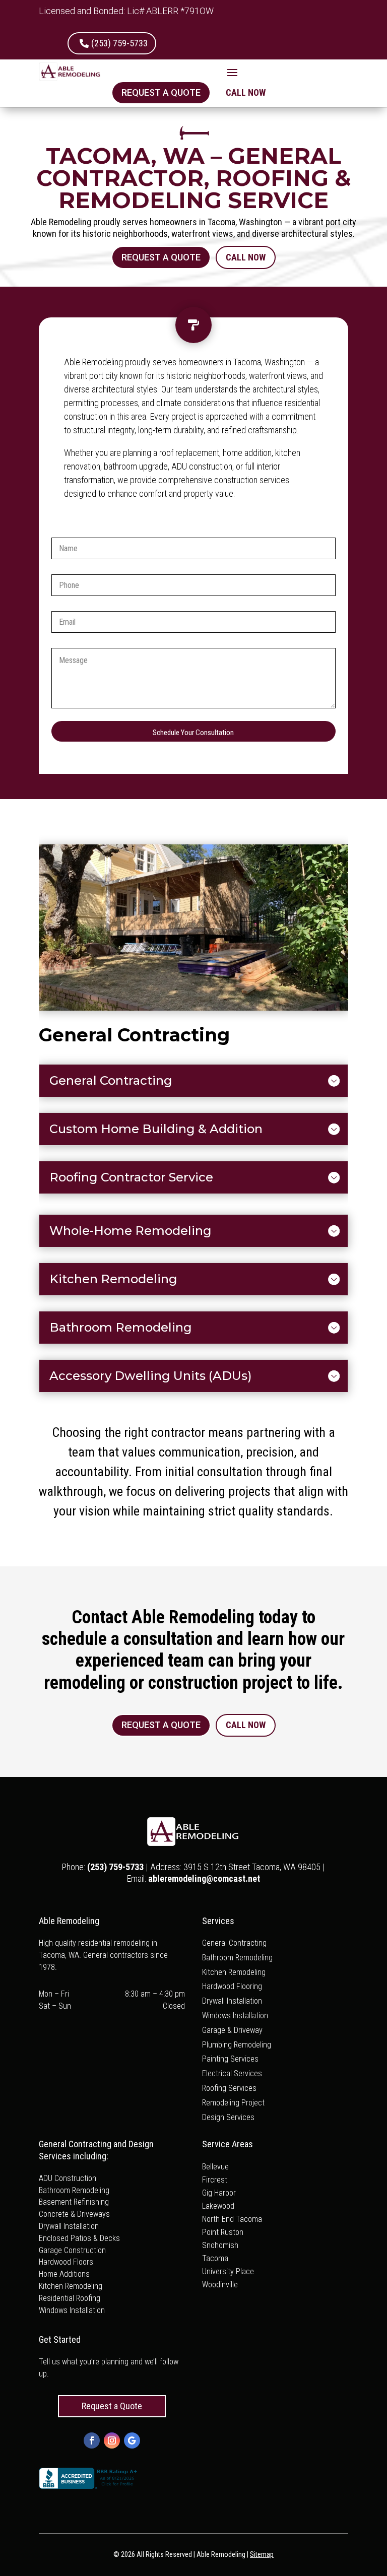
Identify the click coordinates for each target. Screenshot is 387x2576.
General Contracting (234, 1943)
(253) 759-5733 (119, 43)
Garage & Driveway (232, 2030)
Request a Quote (161, 92)
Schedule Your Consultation (193, 733)
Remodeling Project (233, 2103)
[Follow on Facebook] (92, 2440)
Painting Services (230, 2059)
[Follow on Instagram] (112, 2440)
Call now (246, 92)
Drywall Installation (232, 2001)
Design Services (228, 2117)
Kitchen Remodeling (234, 1972)
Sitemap (262, 2554)
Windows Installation (235, 2016)
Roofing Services (229, 2088)
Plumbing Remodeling (237, 2045)
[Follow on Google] (132, 2440)
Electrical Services (232, 2073)
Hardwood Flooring (232, 1986)
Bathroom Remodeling (237, 1958)
